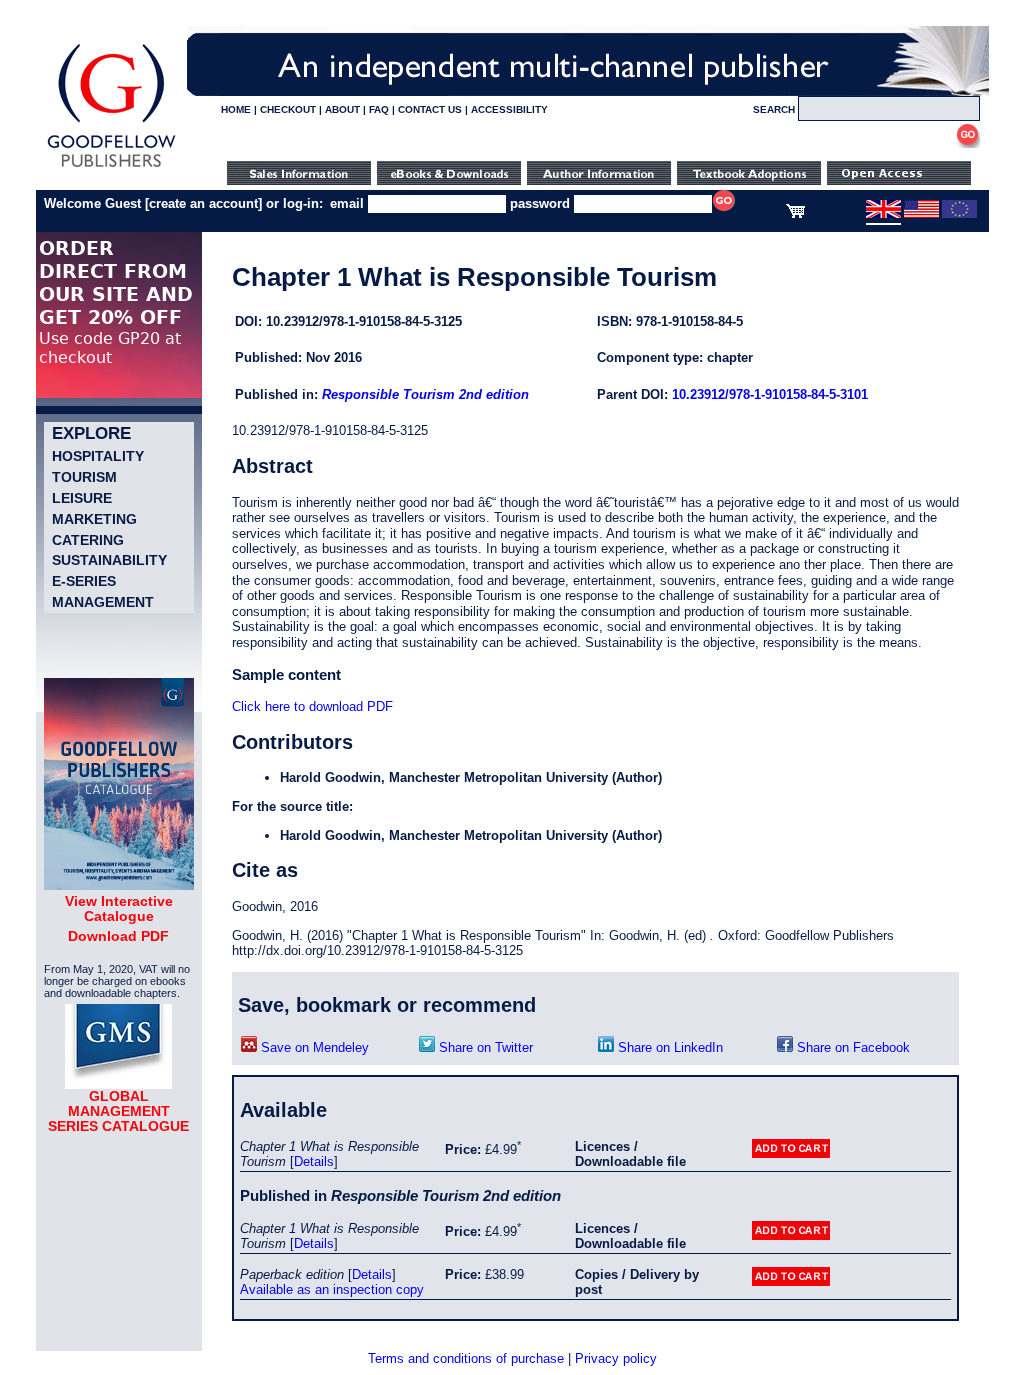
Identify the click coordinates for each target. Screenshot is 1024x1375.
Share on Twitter (484, 1047)
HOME (236, 109)
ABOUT (342, 109)
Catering (88, 540)
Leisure (82, 498)
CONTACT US (430, 109)
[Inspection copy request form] (749, 180)
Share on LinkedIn (668, 1047)
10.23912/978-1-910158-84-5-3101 (770, 394)
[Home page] (111, 167)
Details (314, 1161)
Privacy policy (616, 1358)
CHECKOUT (288, 109)
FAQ (379, 109)
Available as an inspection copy (332, 1289)
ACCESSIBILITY (509, 109)
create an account (203, 203)
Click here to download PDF (312, 706)
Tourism (84, 477)
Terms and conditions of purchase (466, 1358)
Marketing (94, 519)
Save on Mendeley (313, 1047)
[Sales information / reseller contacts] (299, 180)
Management (103, 602)
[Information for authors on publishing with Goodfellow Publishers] (599, 180)
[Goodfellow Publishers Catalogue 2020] (119, 885)
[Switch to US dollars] (921, 214)
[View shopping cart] (795, 214)
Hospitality (98, 456)
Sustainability (109, 560)
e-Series (84, 581)
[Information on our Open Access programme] (899, 180)
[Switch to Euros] (959, 214)
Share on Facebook (851, 1047)
